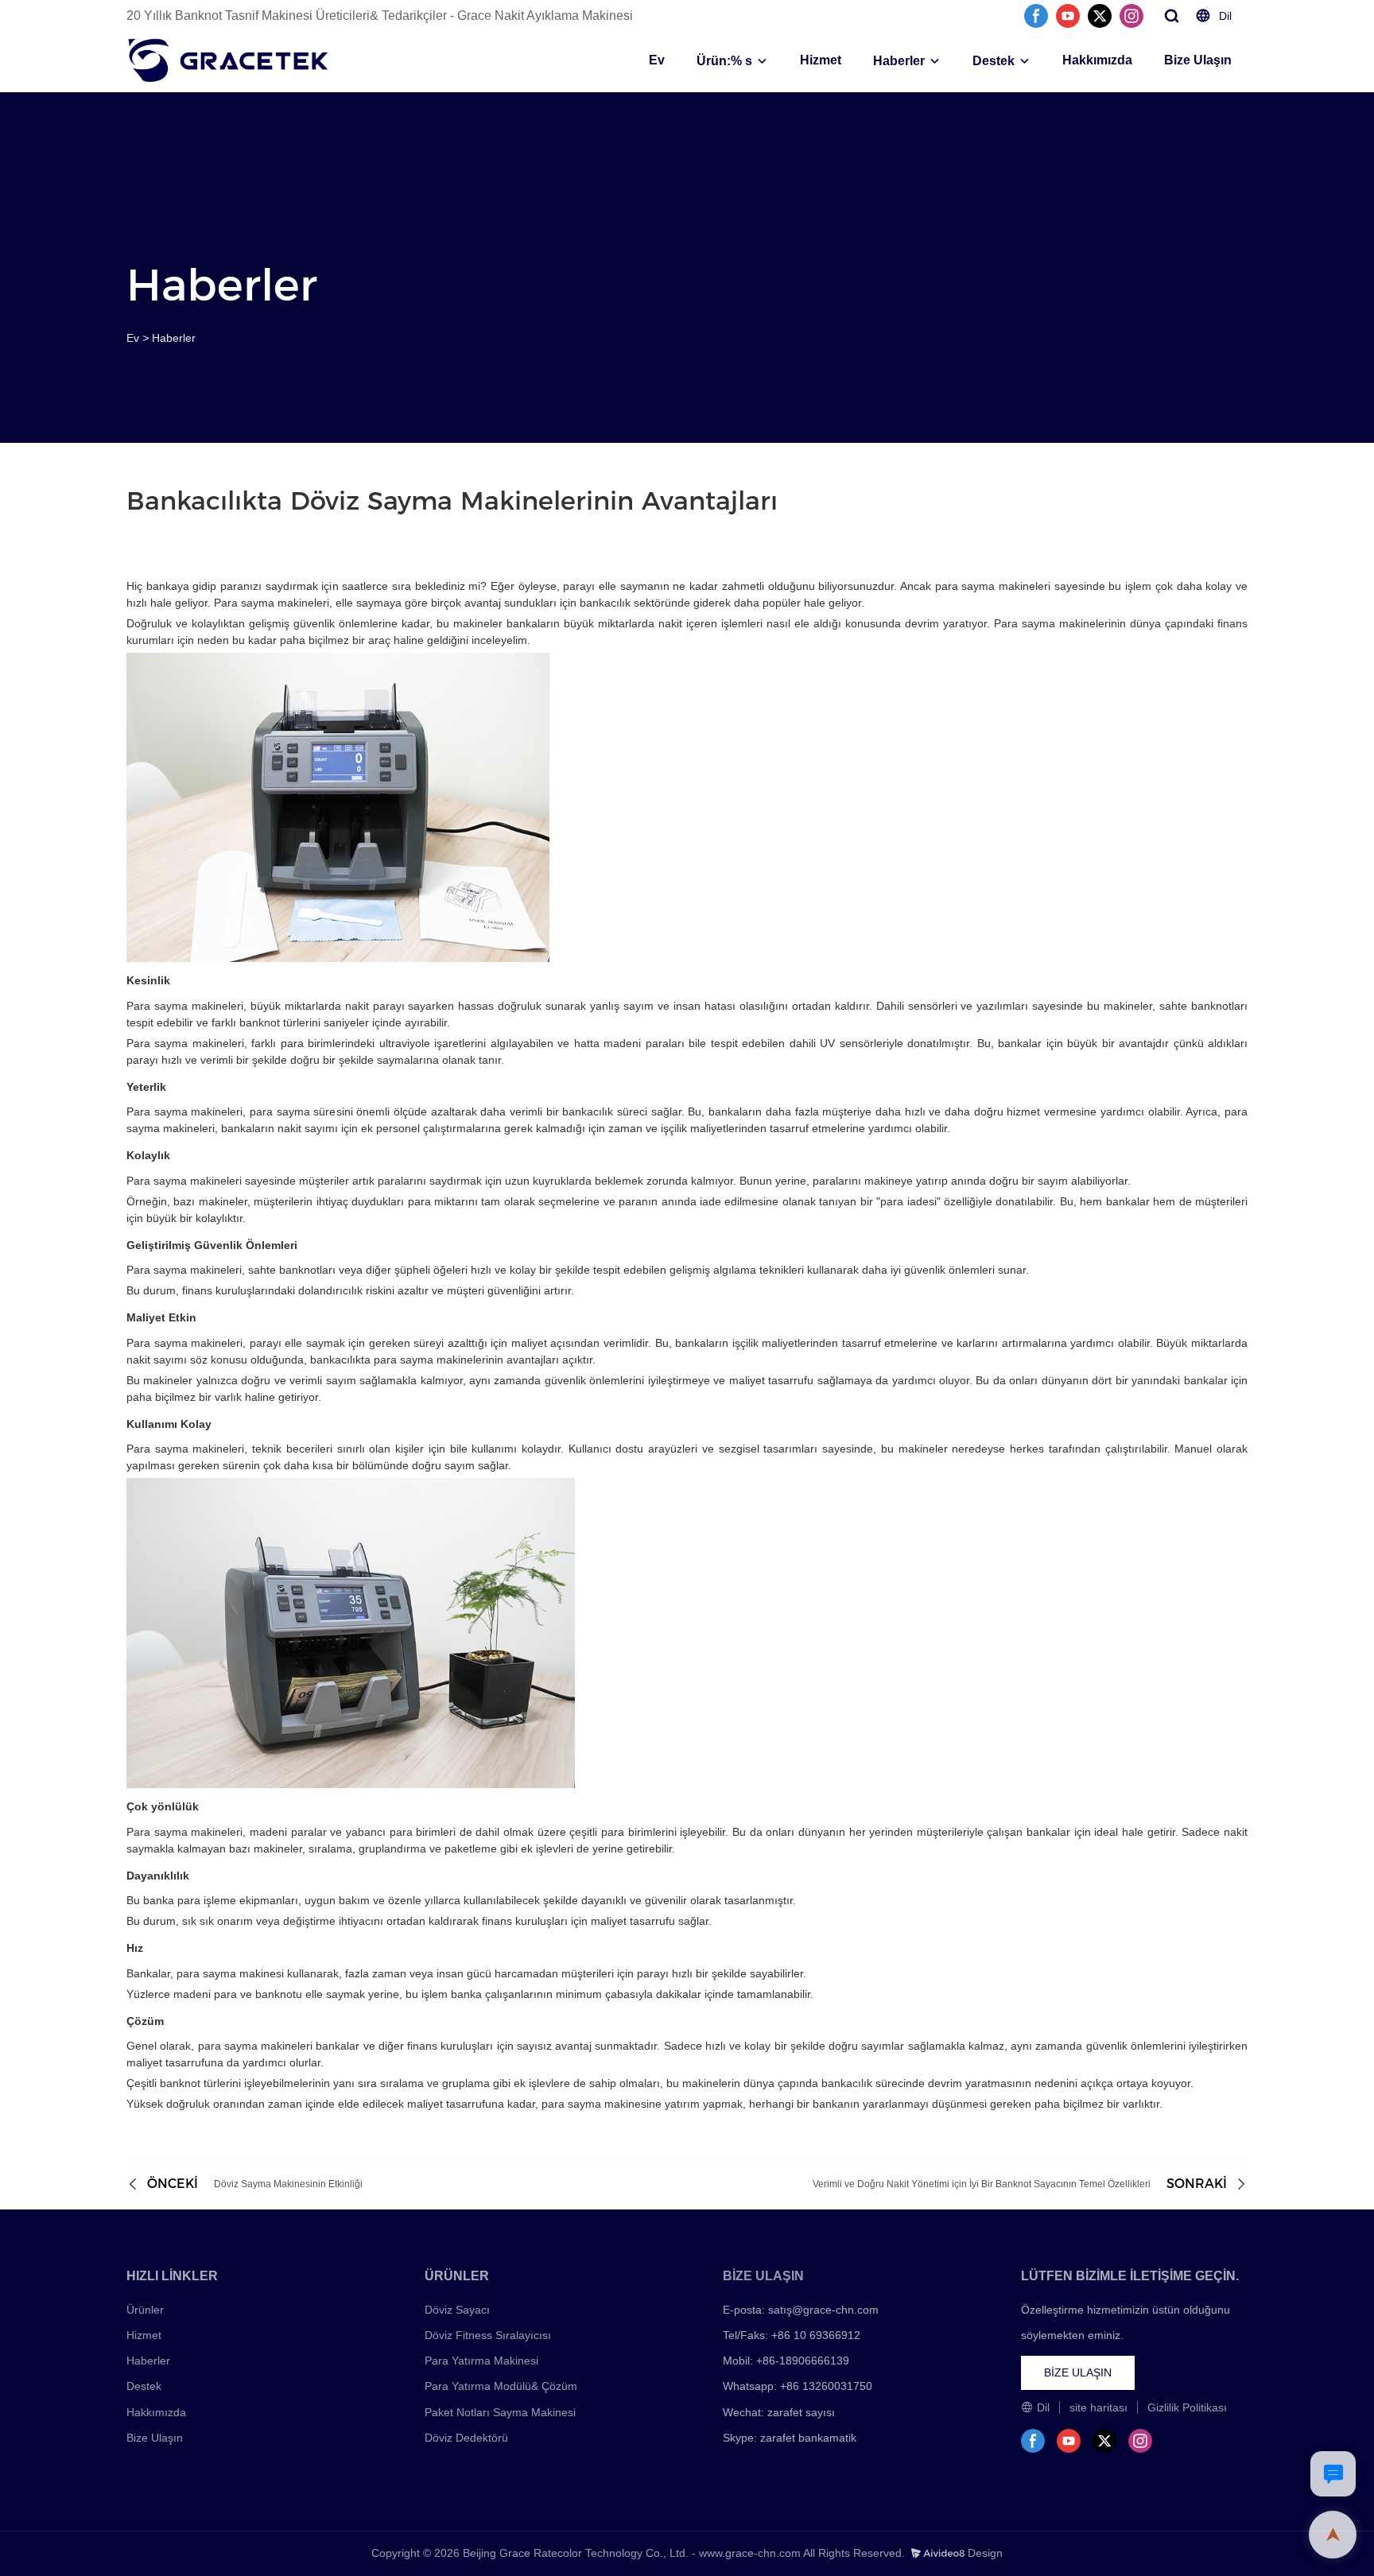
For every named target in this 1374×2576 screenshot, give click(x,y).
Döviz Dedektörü (466, 2438)
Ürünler (145, 2310)
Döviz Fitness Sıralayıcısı (488, 2335)
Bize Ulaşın (1198, 60)
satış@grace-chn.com (823, 2310)
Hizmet (821, 60)
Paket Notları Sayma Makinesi (500, 2412)
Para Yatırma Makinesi (481, 2361)
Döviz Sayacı (457, 2310)
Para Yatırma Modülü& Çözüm (501, 2386)
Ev (657, 60)
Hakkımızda (1097, 60)
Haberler (899, 61)
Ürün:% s (724, 61)
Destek (994, 61)
